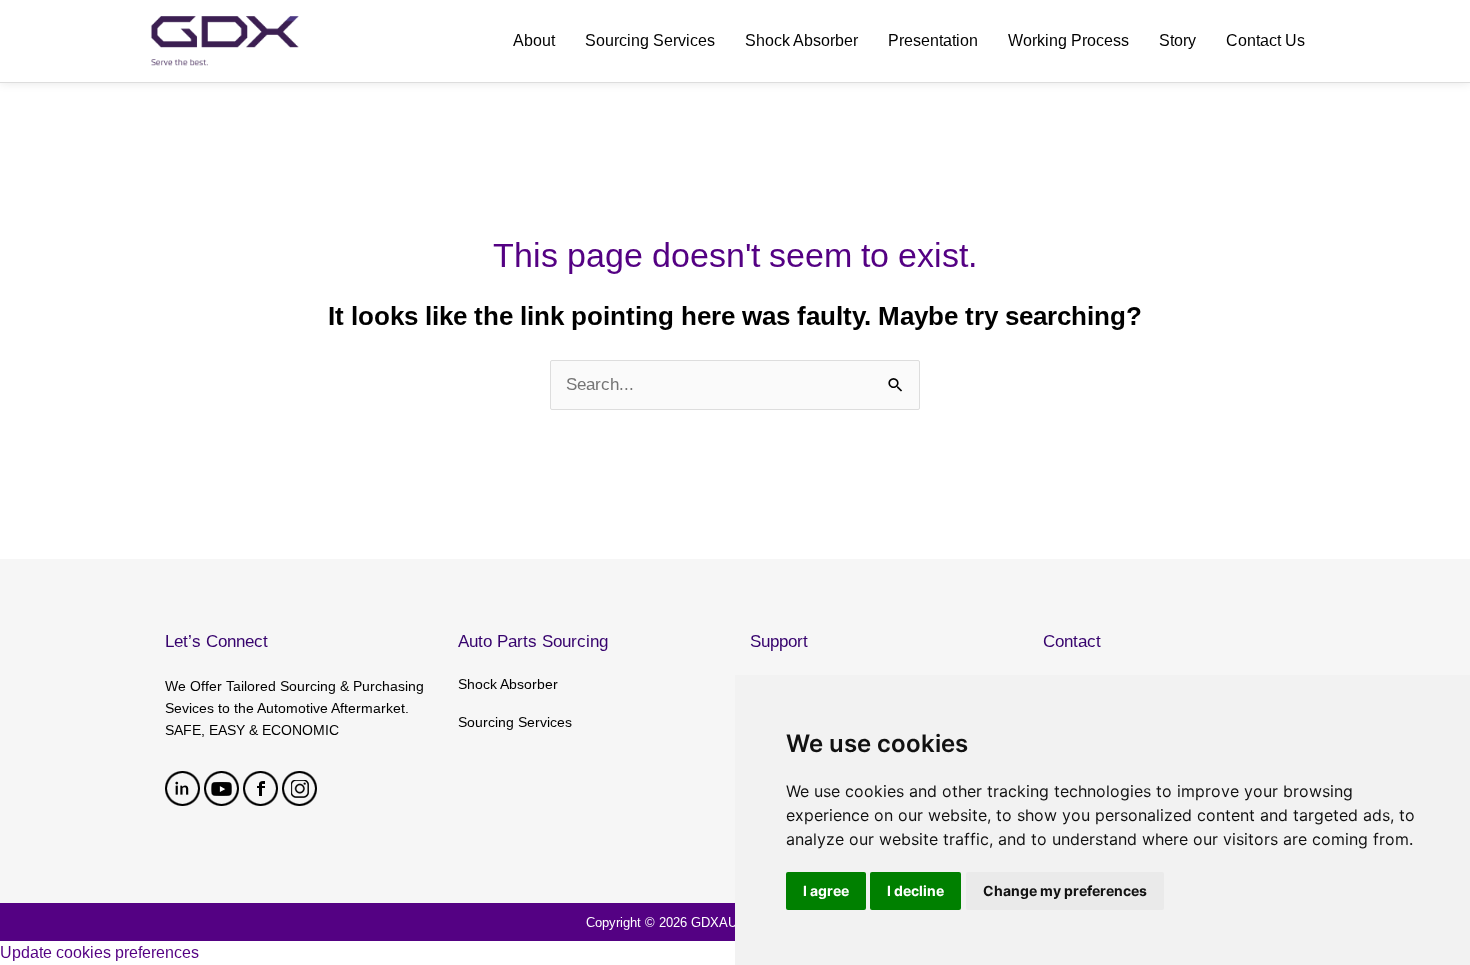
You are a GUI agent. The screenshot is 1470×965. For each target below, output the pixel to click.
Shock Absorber (508, 684)
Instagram (299, 788)
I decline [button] (915, 890)
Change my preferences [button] (1065, 890)
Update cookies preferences (99, 952)
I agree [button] (826, 890)
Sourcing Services (515, 722)
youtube (221, 788)
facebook (260, 788)
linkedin (182, 788)
